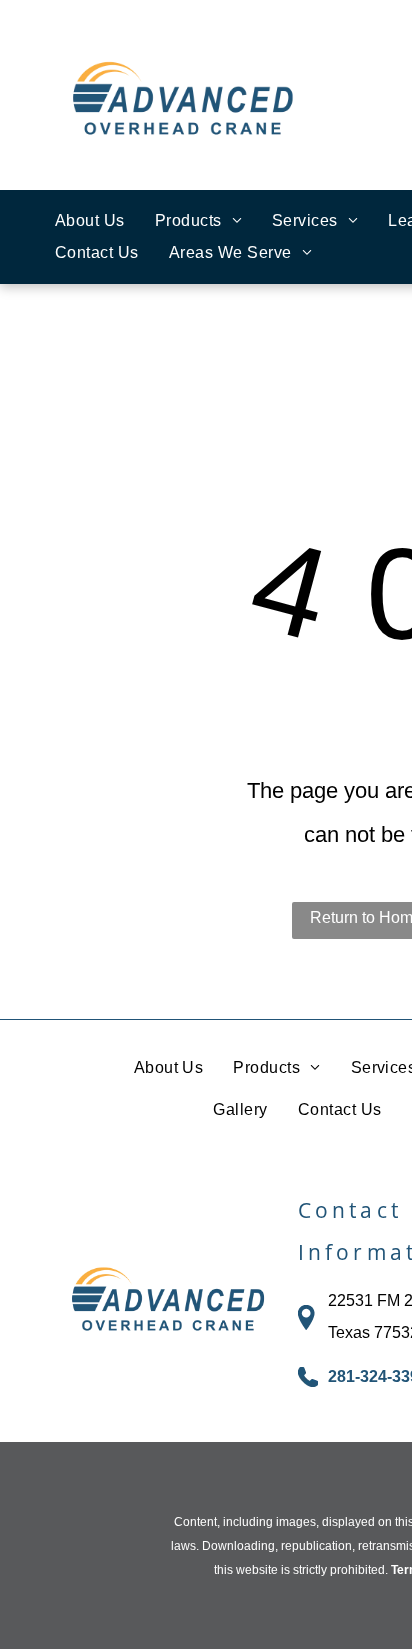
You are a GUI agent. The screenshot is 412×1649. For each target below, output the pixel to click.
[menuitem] (90, 221)
